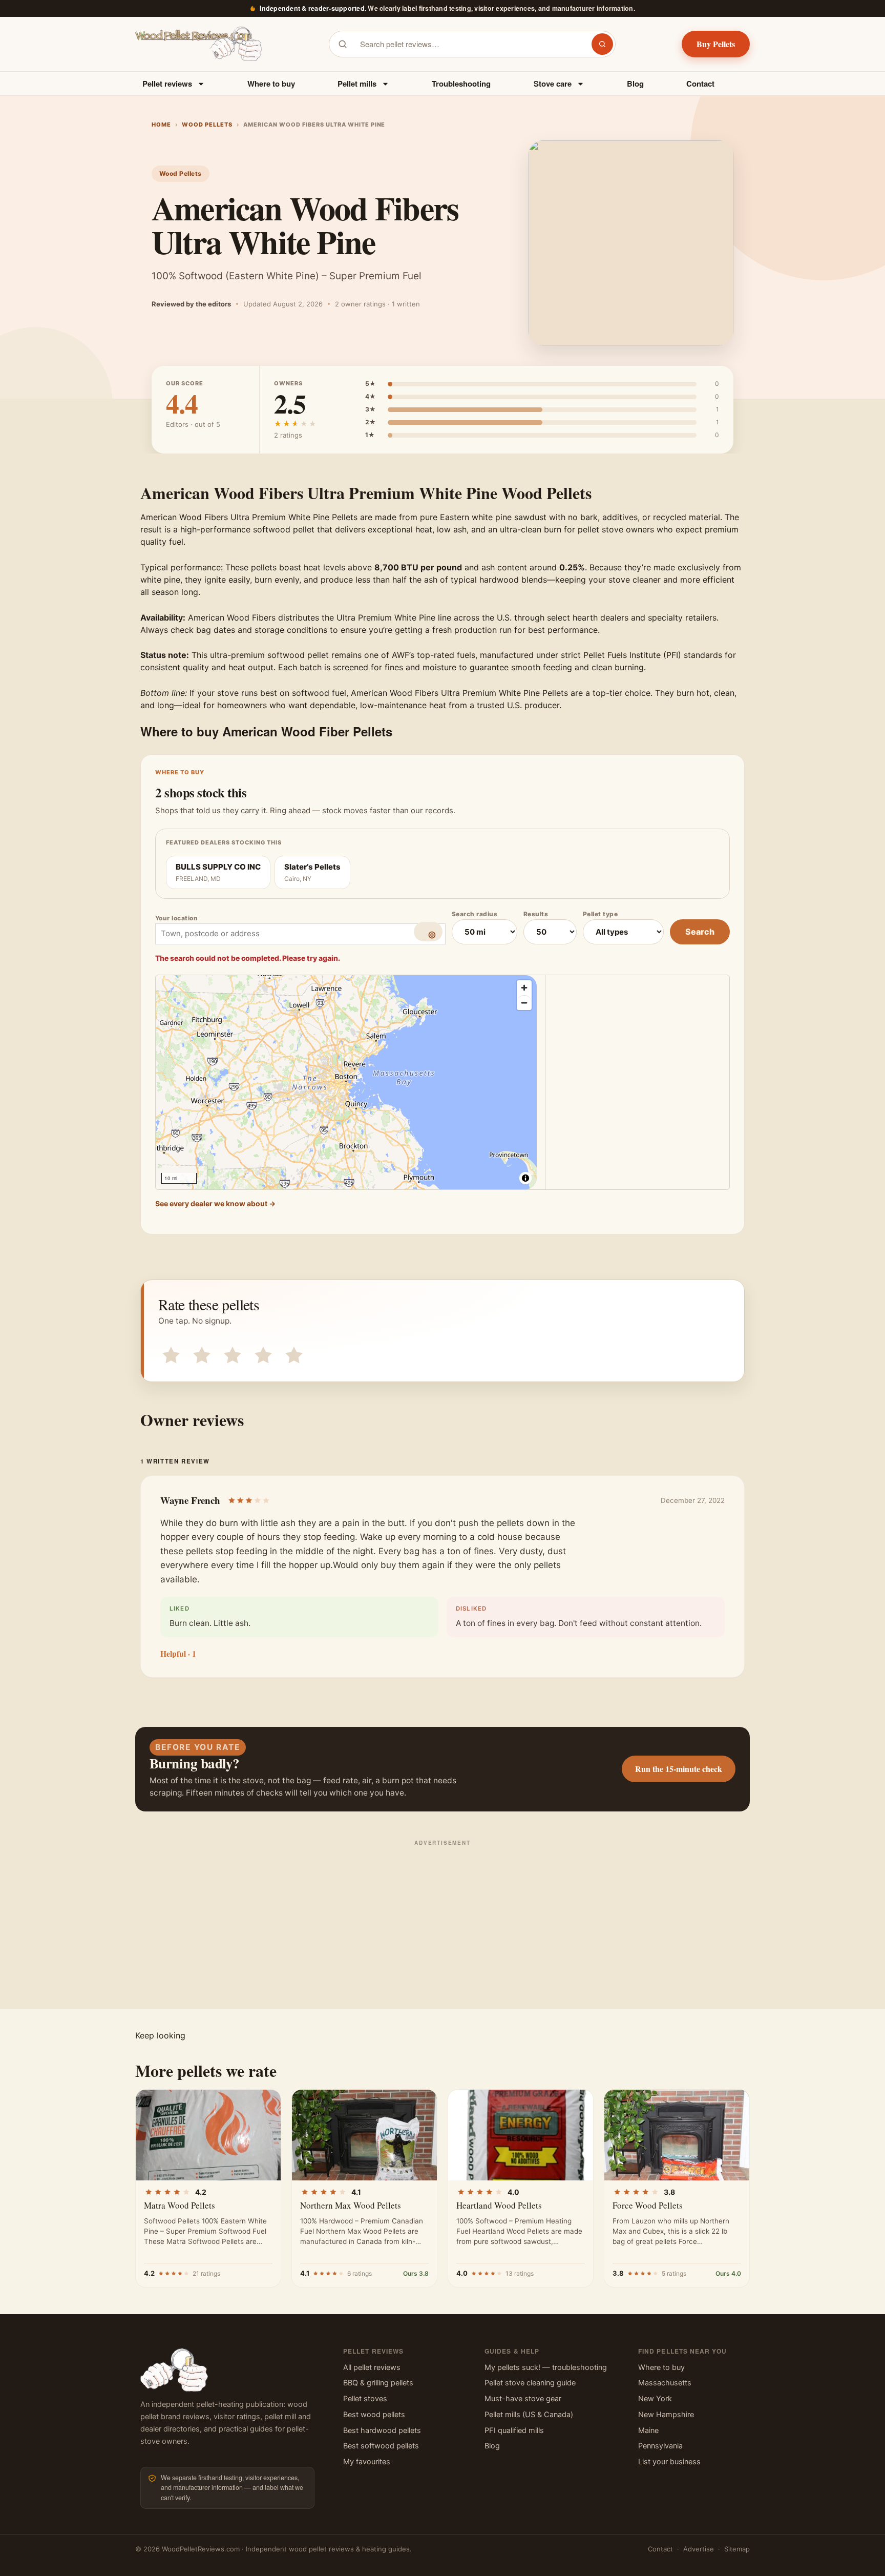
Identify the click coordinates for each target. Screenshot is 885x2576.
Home (161, 125)
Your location (176, 918)
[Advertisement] (442, 1922)
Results (536, 914)
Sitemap (737, 2549)
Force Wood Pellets (648, 2205)
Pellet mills (357, 84)
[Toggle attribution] (525, 1178)
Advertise (699, 2549)
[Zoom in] (524, 988)
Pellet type (600, 914)
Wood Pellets (207, 125)
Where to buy (271, 84)
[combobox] (470, 44)
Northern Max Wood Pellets (351, 2205)
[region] (346, 1082)
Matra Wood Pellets (180, 2205)
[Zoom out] (524, 1003)
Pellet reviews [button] (373, 2351)
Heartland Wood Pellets (499, 2205)
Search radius (475, 914)
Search (700, 932)
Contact (700, 84)
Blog (635, 84)
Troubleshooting (461, 84)
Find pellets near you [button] (682, 2351)
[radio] (169, 1353)
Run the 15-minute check (679, 1769)
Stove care (553, 84)
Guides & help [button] (512, 2351)
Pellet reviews (167, 84)
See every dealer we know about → (215, 1203)
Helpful (178, 1654)
